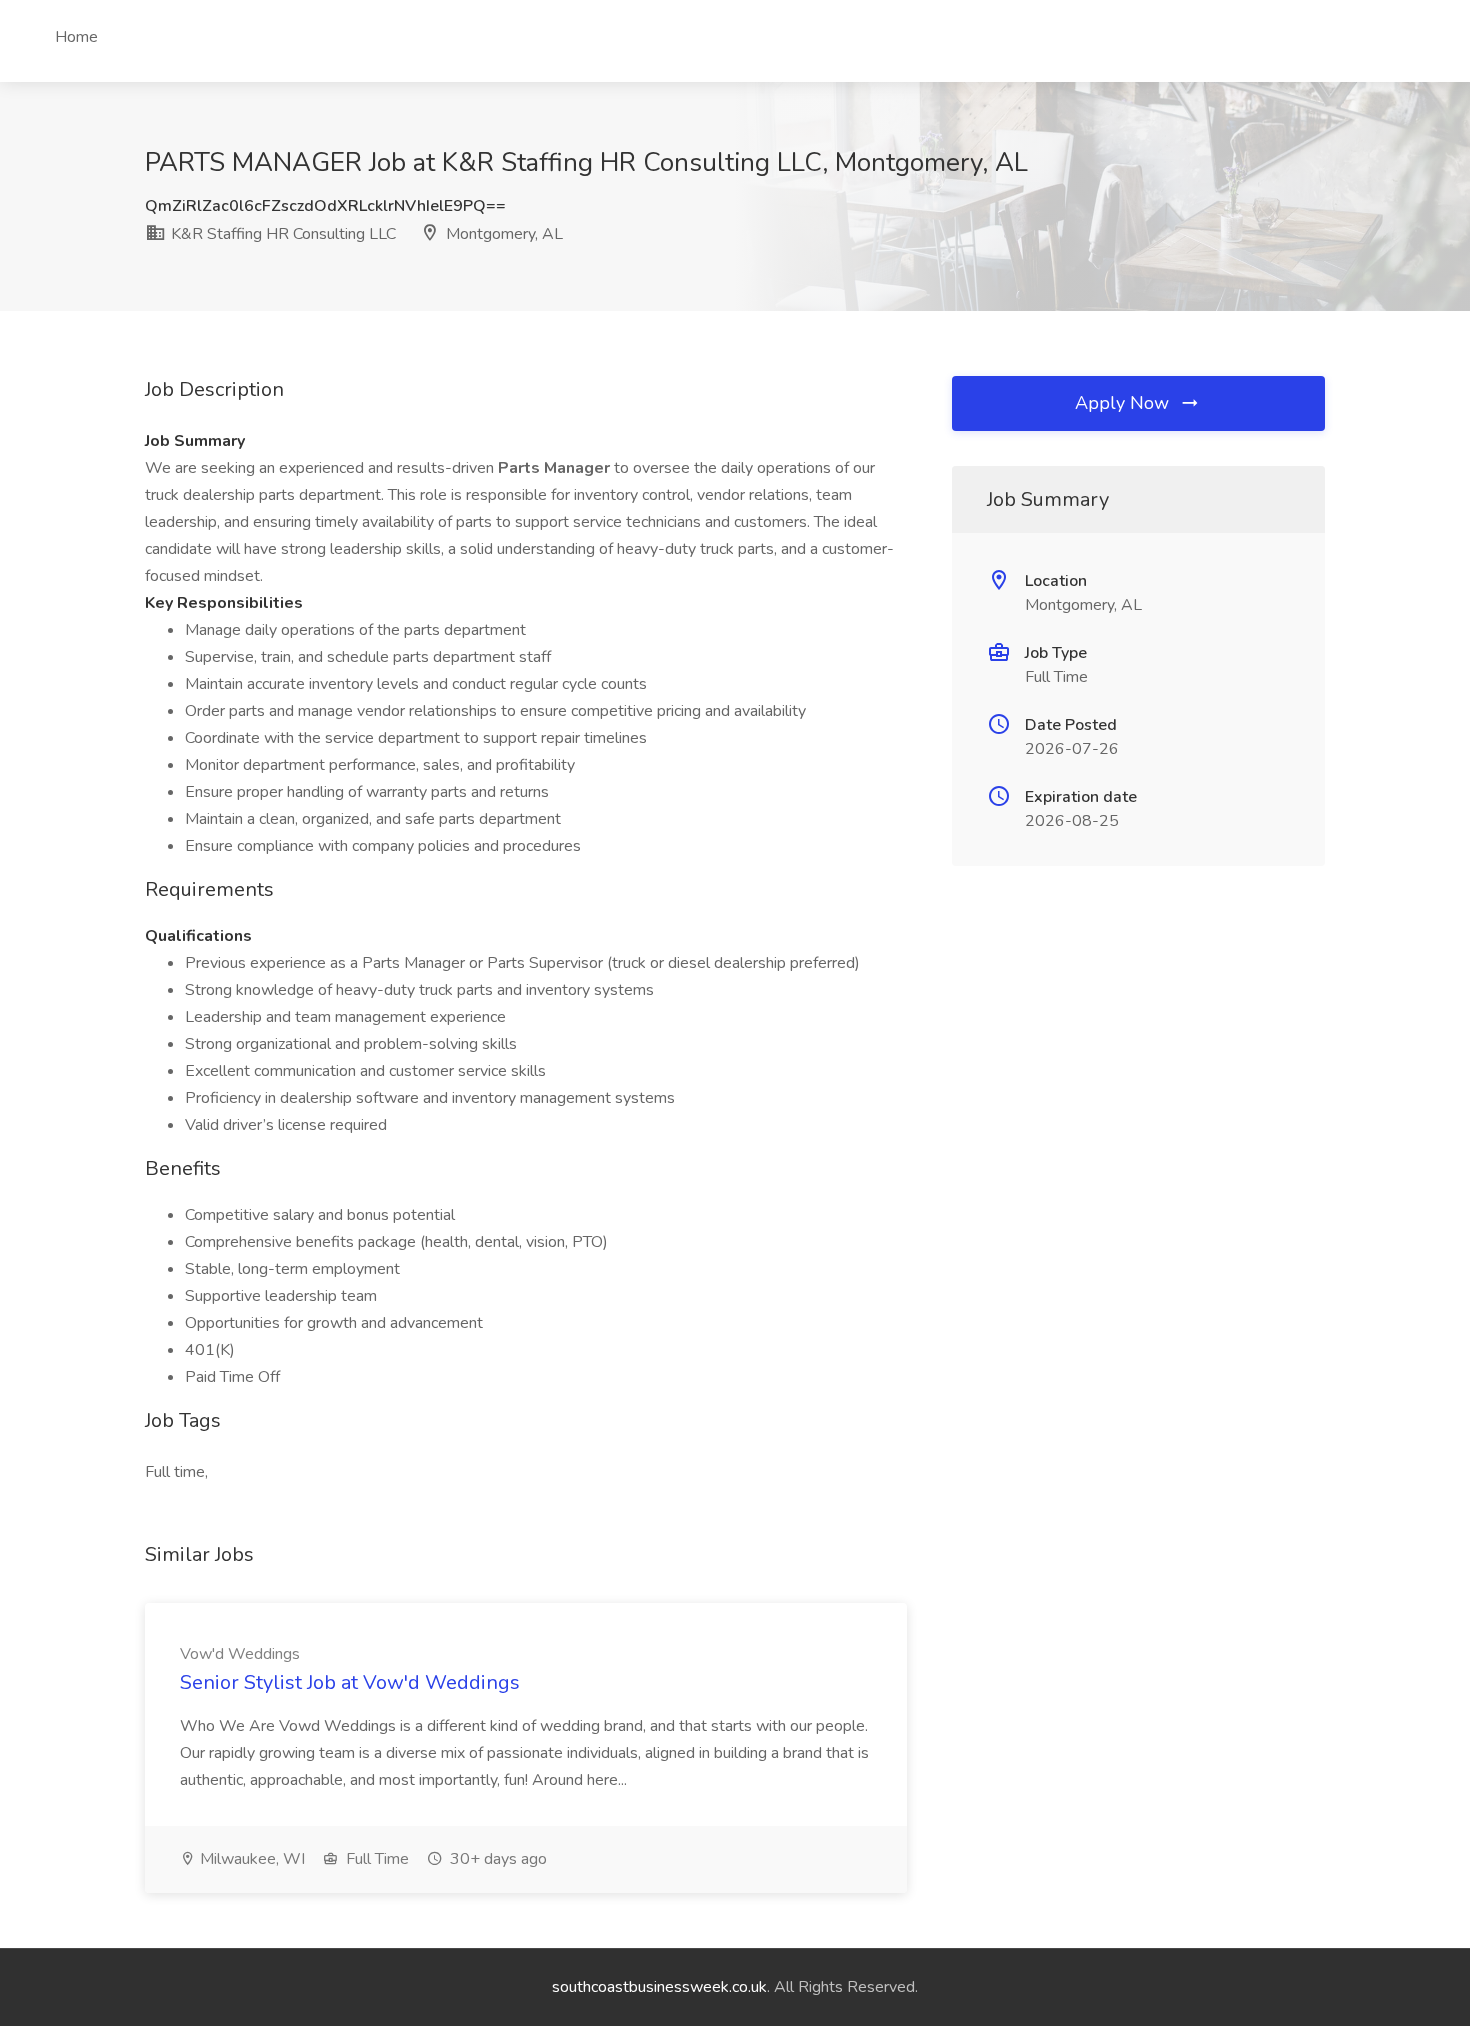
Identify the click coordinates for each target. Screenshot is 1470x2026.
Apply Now (1124, 403)
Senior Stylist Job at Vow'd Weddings (350, 1682)
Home (76, 37)
